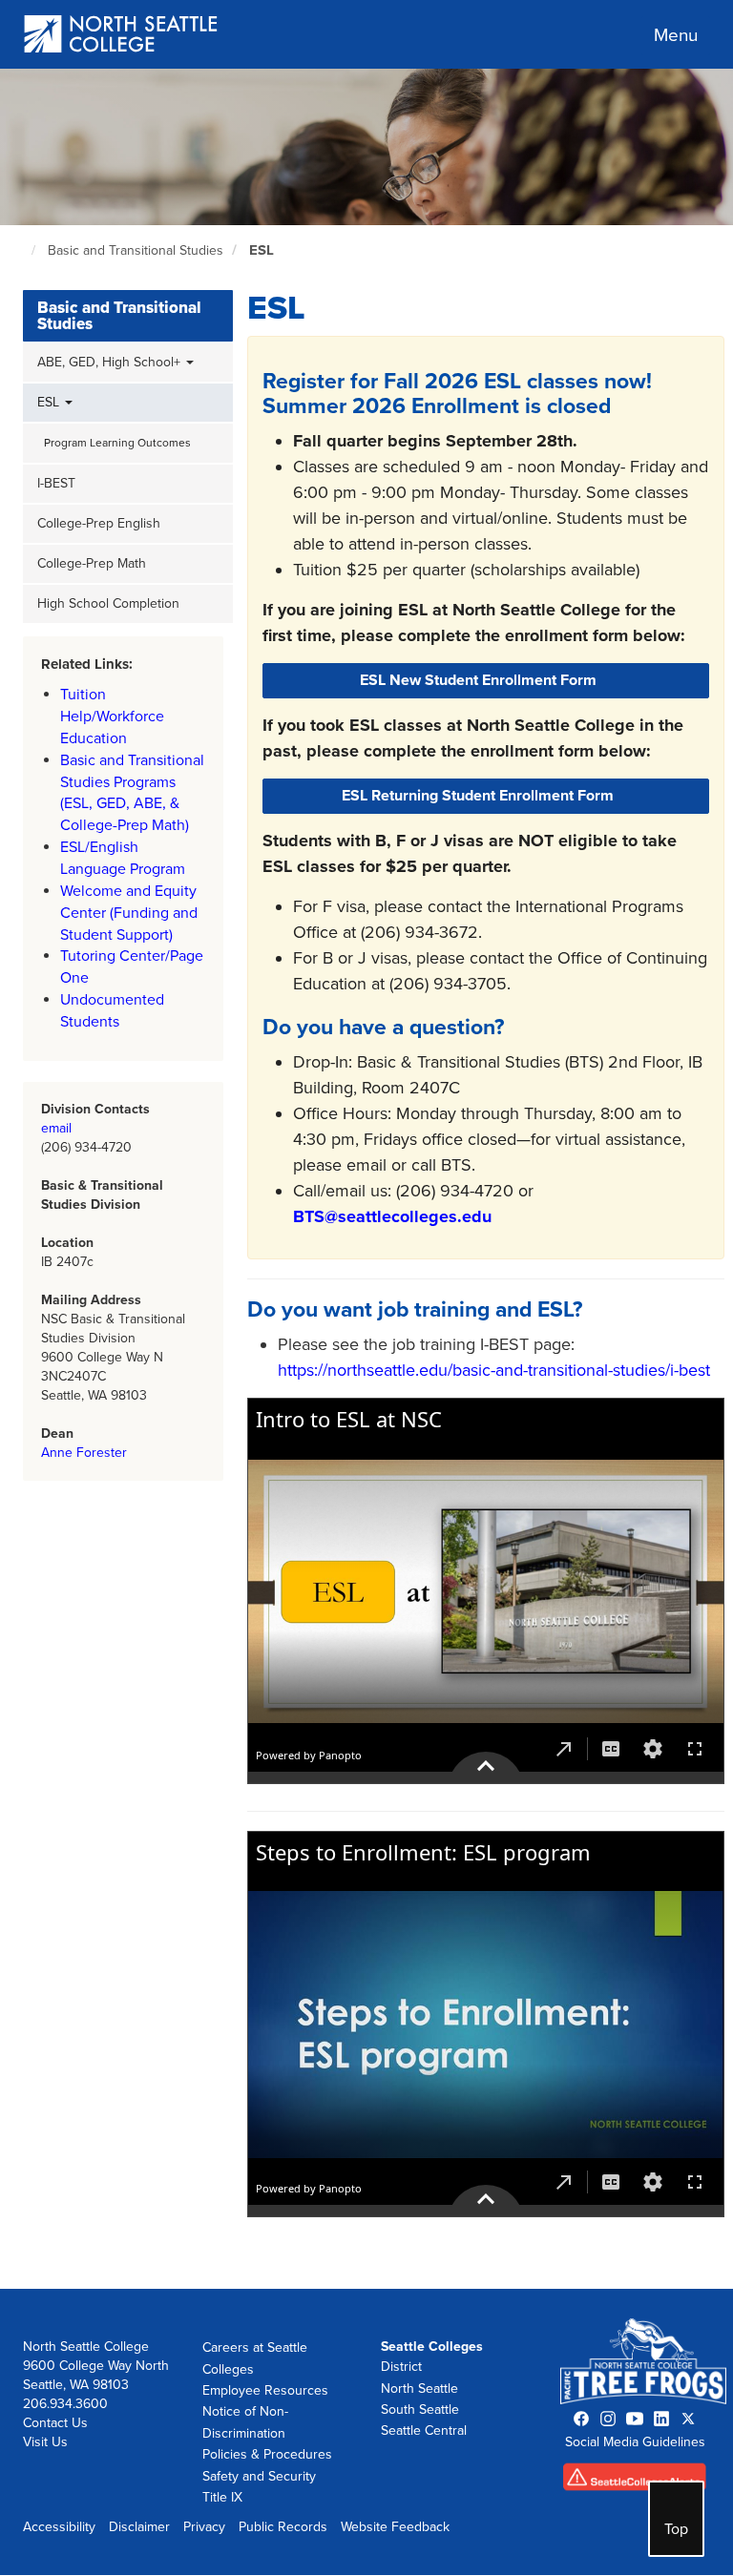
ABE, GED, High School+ (111, 362)
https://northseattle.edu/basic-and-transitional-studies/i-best (494, 1370)
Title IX (222, 2497)
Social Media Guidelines (635, 2442)
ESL (262, 250)
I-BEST (56, 483)
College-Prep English (99, 523)
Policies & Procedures (267, 2454)
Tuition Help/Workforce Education (112, 717)
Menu (676, 35)
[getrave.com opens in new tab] (635, 2481)
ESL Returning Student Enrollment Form (478, 796)
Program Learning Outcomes (117, 443)
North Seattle (419, 2389)
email (56, 1128)
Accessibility (59, 2527)
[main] (366, 1179)
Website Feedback (395, 2527)
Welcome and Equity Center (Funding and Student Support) (129, 913)
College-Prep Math (92, 563)
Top (676, 2529)
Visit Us (45, 2442)
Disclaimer (139, 2527)
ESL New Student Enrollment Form (478, 680)
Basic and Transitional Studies (136, 250)
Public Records (283, 2527)
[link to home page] (122, 36)
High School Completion (108, 603)
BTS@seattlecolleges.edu (392, 1216)
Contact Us (55, 2423)
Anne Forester (84, 1453)
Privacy (204, 2527)
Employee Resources (265, 2390)
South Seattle (420, 2410)
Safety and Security (259, 2476)
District (401, 2367)
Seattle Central (424, 2431)
